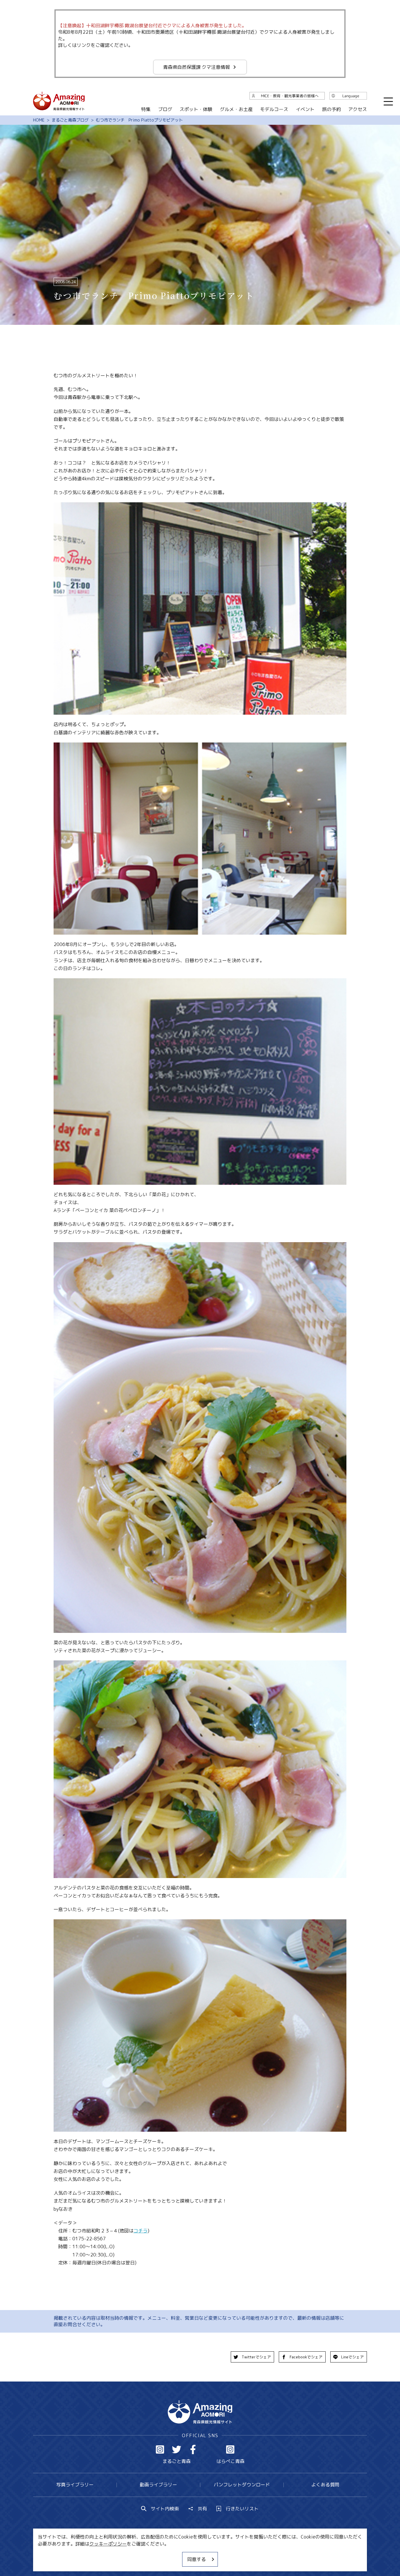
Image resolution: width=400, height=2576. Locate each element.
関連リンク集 (262, 2554)
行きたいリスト (242, 2509)
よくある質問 (325, 2485)
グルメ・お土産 (236, 109)
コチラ (141, 2231)
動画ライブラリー (158, 2485)
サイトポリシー (222, 2554)
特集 (146, 109)
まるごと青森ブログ (70, 120)
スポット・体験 (196, 109)
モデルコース (274, 109)
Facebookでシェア (306, 2357)
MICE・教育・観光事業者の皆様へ (160, 2554)
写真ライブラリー (75, 2485)
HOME (39, 120)
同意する (196, 2559)
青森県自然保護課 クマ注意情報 (196, 67)
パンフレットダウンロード (242, 2485)
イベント (305, 109)
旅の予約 (331, 109)
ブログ (165, 109)
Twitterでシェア (256, 2357)
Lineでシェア (352, 2357)
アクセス (358, 109)
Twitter (177, 2449)
